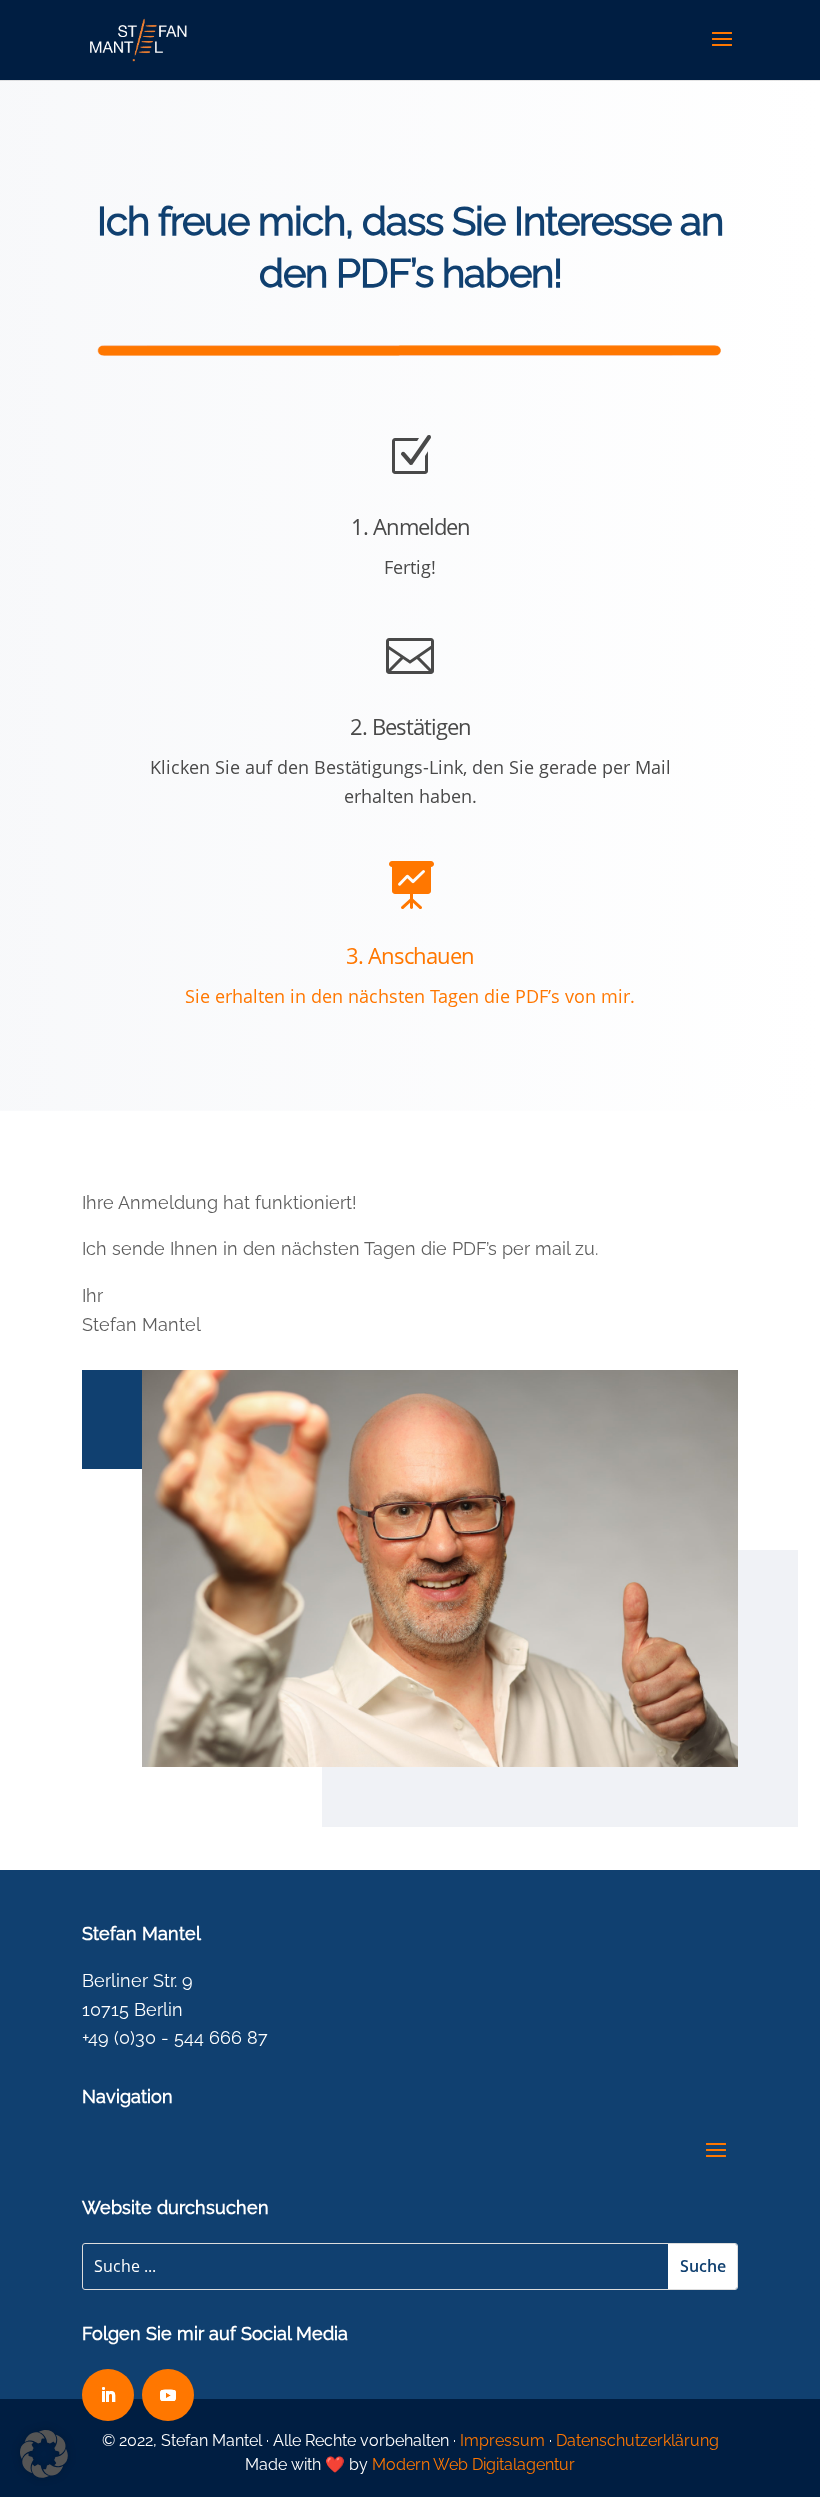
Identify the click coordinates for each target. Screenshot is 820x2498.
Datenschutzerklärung (637, 2440)
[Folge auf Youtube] (168, 2395)
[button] (44, 2454)
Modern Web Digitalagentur (473, 2464)
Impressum (502, 2440)
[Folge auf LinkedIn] (108, 2395)
